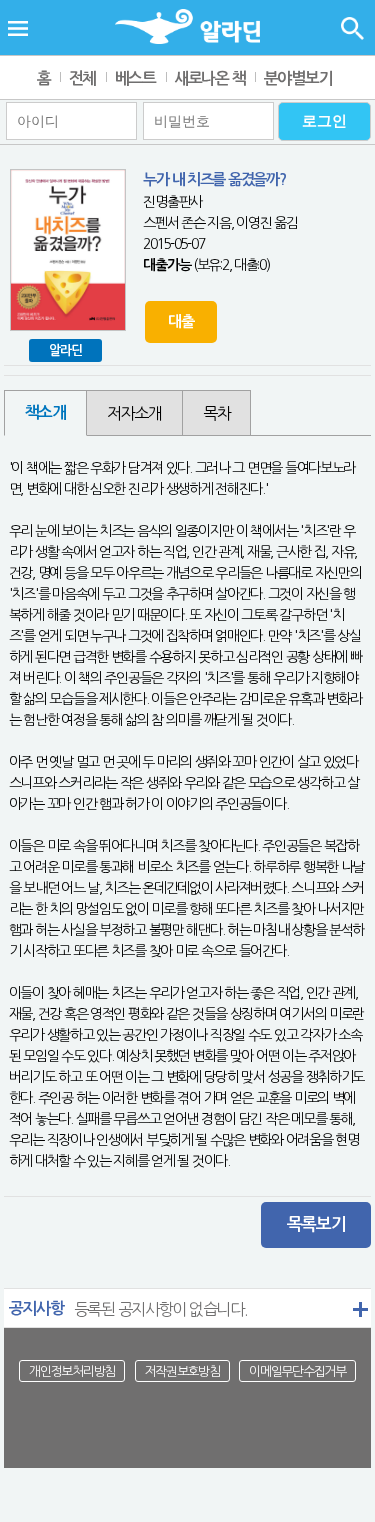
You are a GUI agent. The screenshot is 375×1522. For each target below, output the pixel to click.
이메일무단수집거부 (297, 1371)
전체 (82, 78)
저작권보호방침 (182, 1371)
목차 (216, 413)
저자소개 (134, 413)
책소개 (45, 412)
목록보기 (316, 1224)
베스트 (135, 78)
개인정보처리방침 (72, 1371)
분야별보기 (298, 78)
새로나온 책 (209, 78)
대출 (180, 321)
